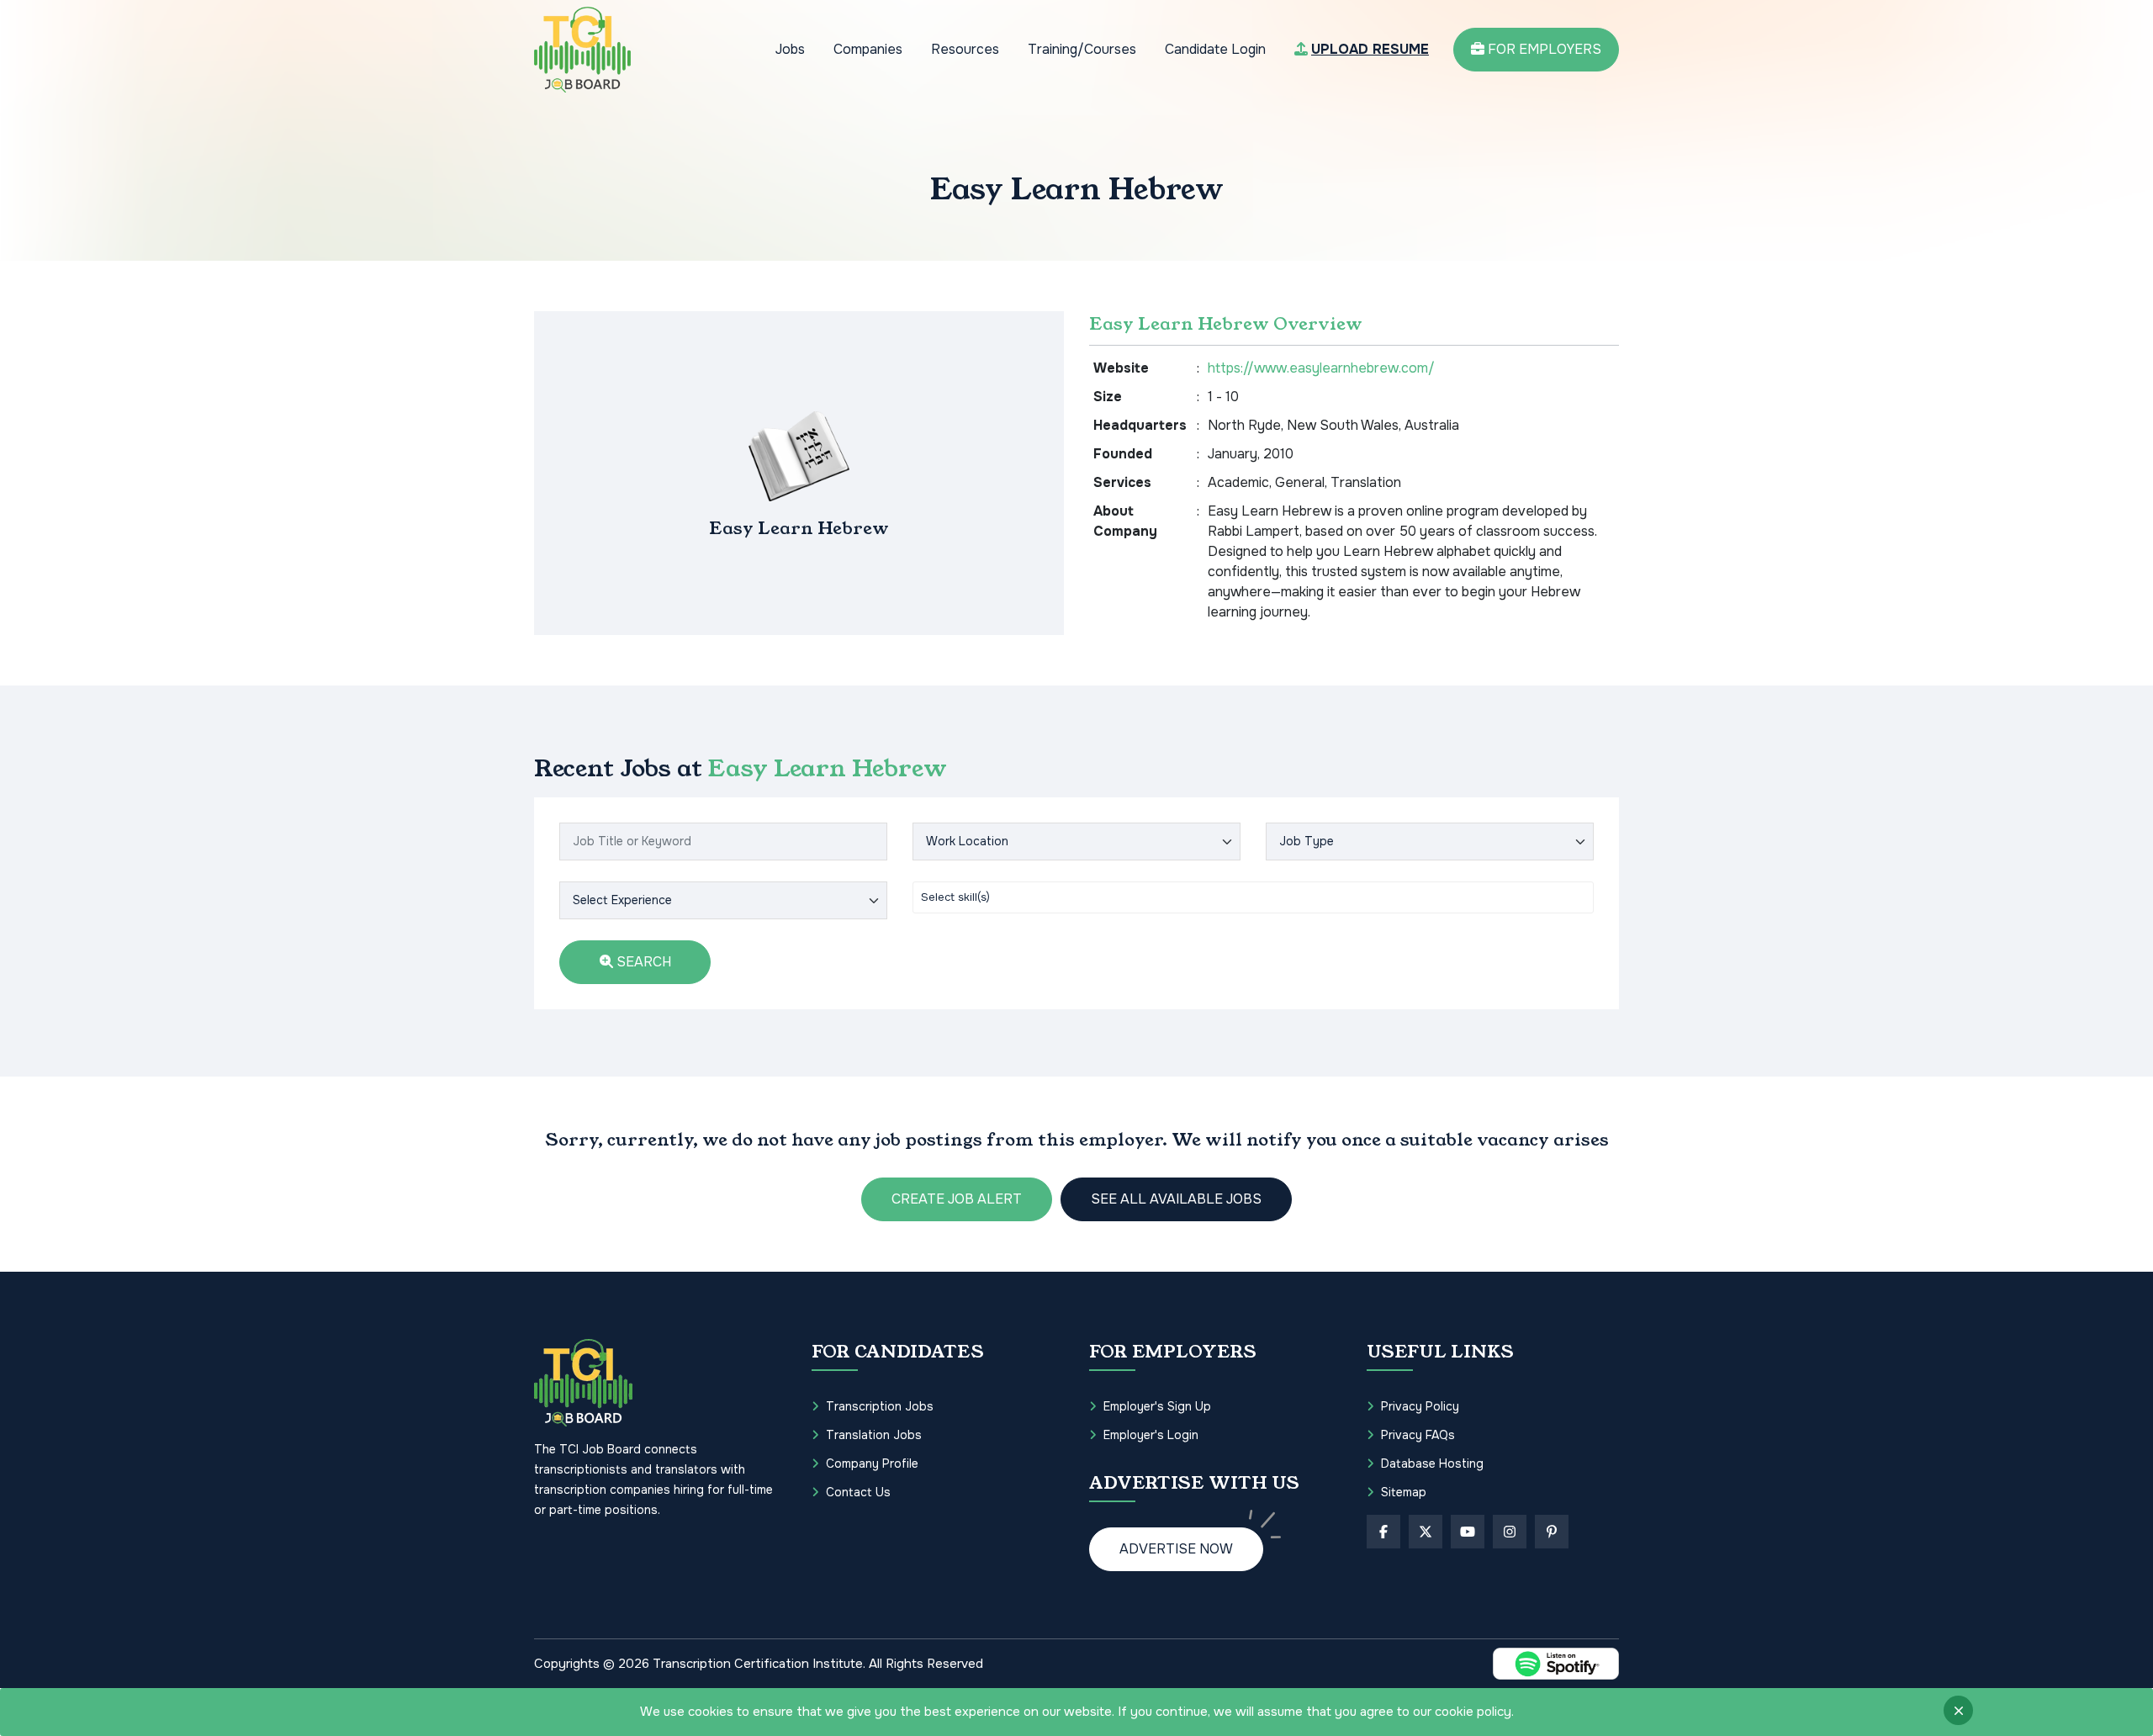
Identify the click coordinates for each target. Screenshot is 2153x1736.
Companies (868, 49)
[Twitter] (1426, 1532)
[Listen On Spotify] (1556, 1664)
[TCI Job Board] (582, 50)
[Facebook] (1383, 1532)
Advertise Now (1176, 1549)
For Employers (1543, 49)
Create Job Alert (957, 1199)
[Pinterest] (1552, 1532)
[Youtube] (1468, 1532)
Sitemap (1404, 1492)
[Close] (1958, 1710)
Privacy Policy (1420, 1406)
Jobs (790, 49)
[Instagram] (1510, 1532)
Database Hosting (1432, 1463)
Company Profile (872, 1463)
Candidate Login (1215, 49)
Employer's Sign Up (1157, 1406)
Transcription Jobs (880, 1406)
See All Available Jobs (1176, 1199)
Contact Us (858, 1492)
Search (642, 962)
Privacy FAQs (1418, 1435)
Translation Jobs (874, 1435)
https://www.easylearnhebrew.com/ (1321, 368)
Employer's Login (1151, 1435)
